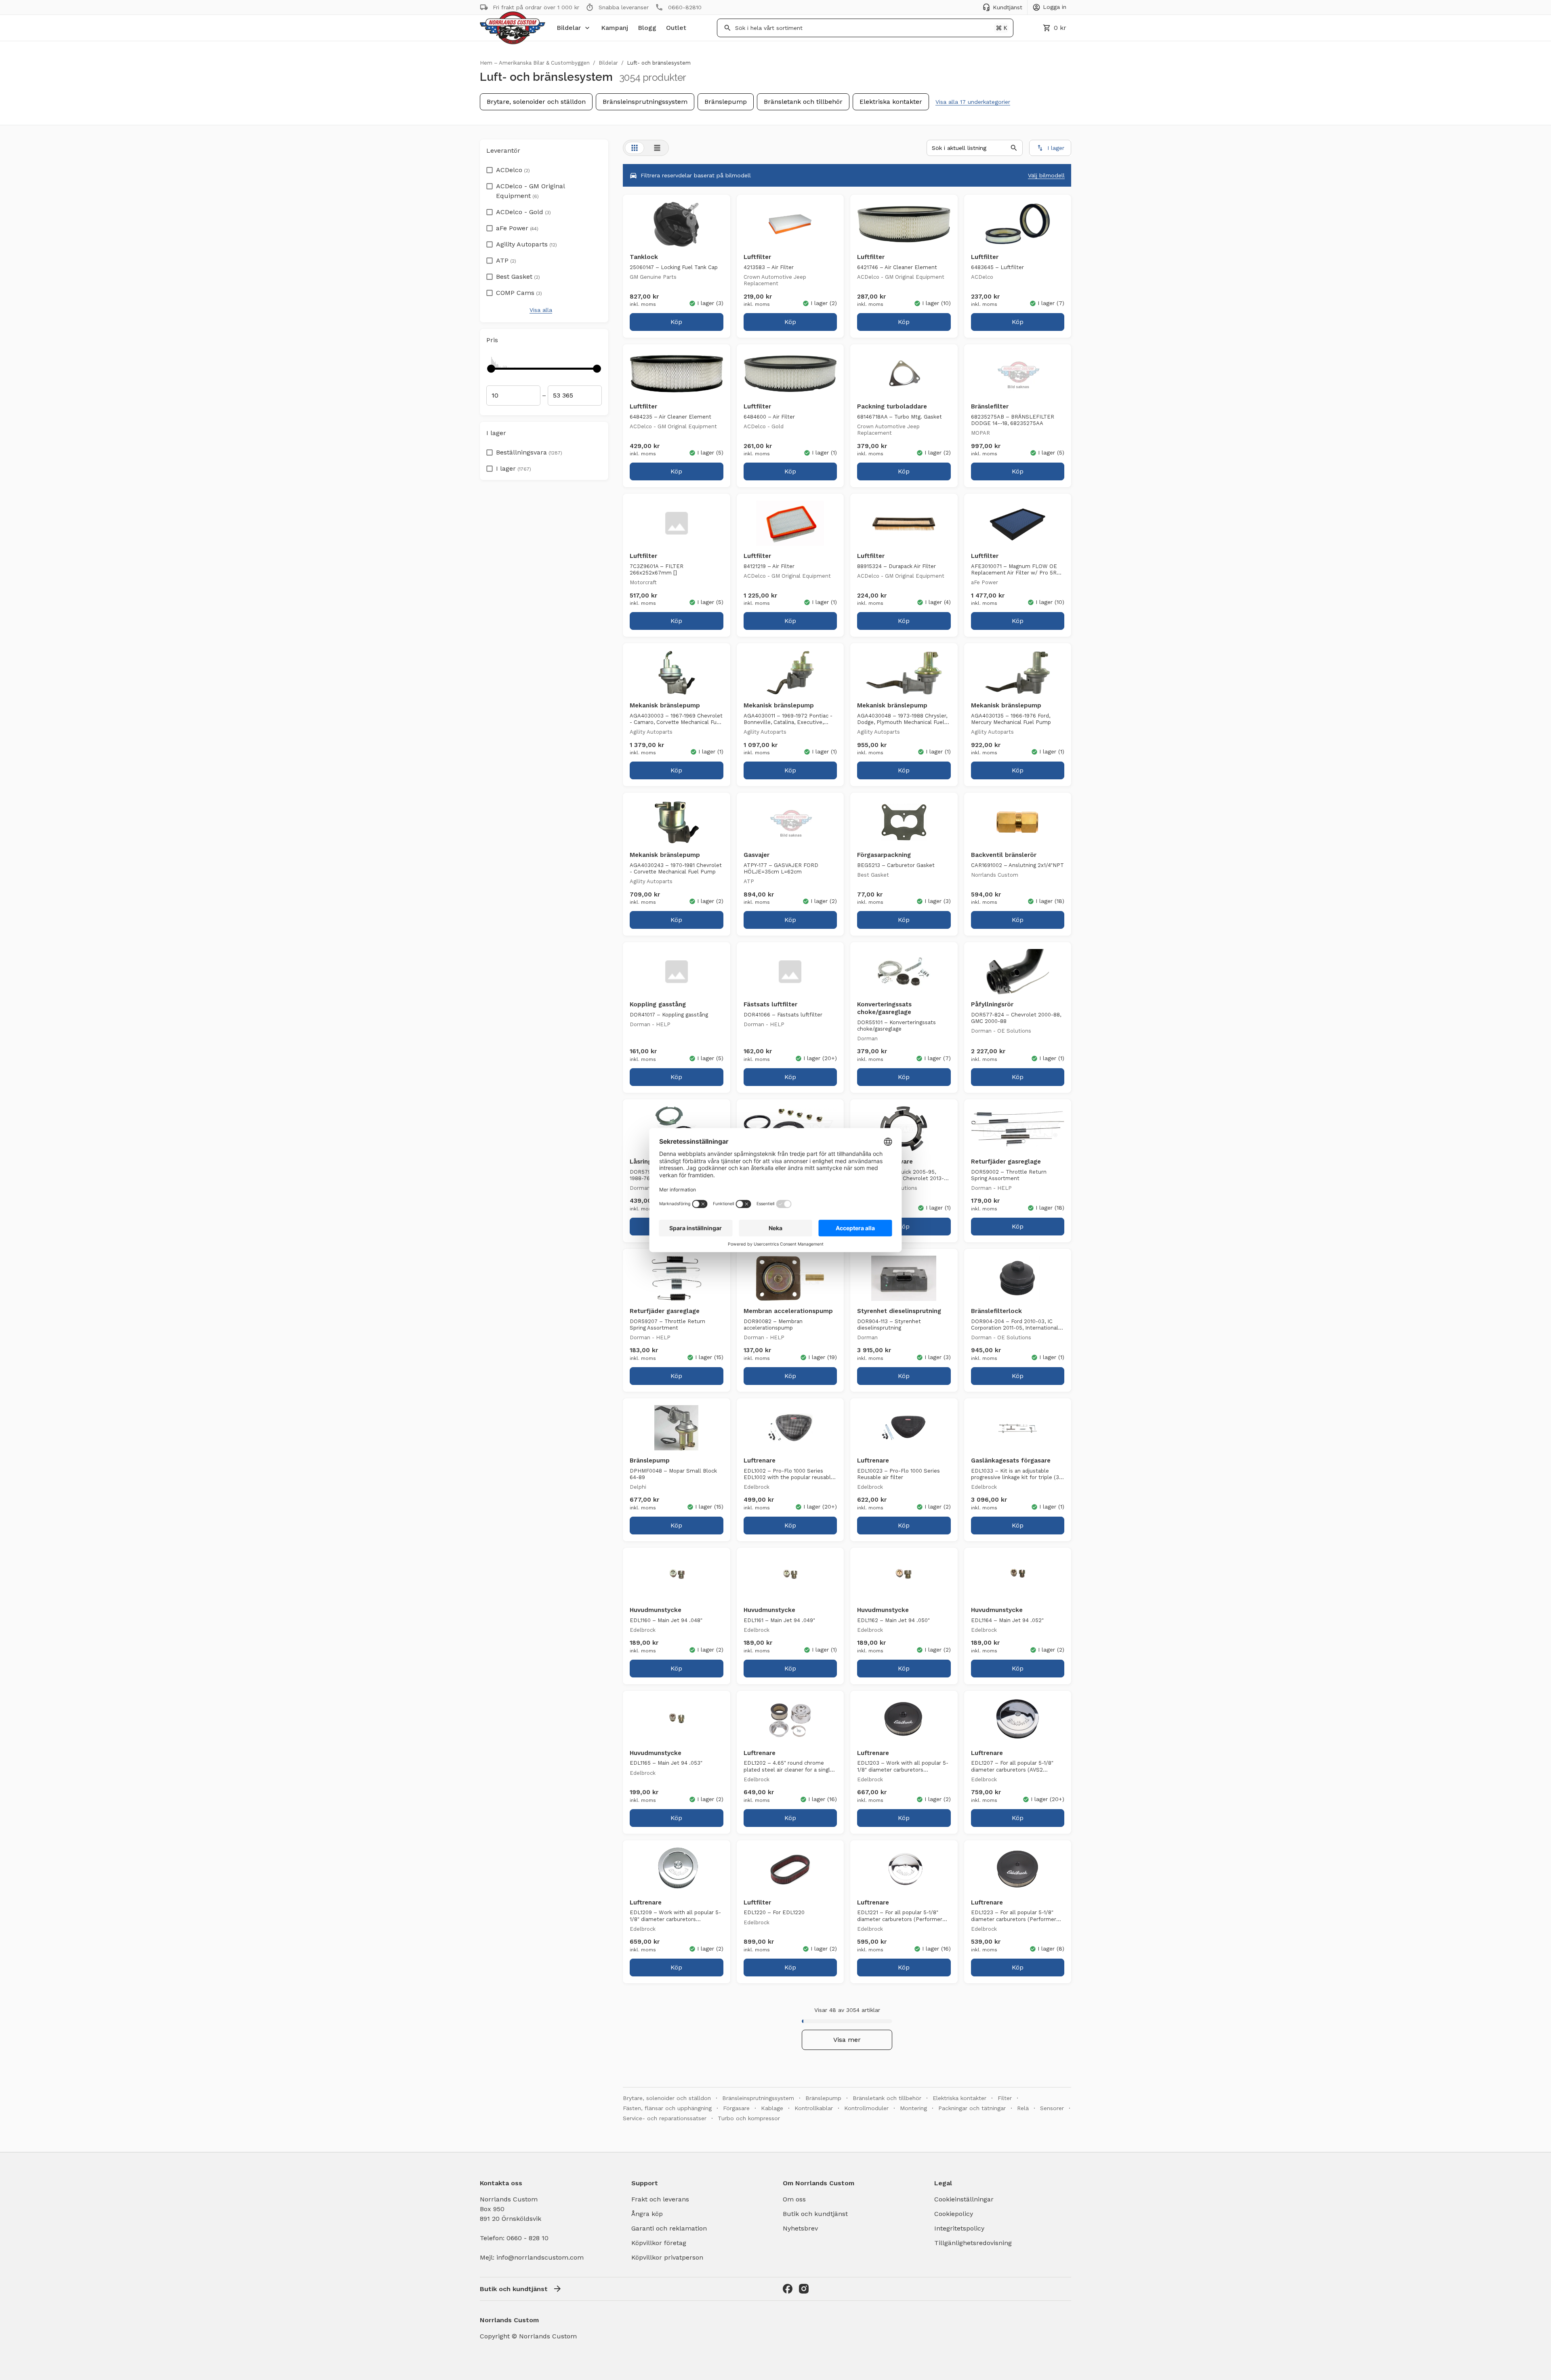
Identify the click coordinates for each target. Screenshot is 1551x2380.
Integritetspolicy (959, 2228)
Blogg (647, 28)
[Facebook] (788, 2289)
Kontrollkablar (814, 2108)
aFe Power (517, 228)
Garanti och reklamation (669, 2228)
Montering (913, 2108)
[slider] (491, 368)
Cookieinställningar (964, 2199)
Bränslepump (726, 102)
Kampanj (615, 28)
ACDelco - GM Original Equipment (530, 191)
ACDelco (513, 170)
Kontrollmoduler (866, 2108)
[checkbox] (490, 168)
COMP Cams (519, 293)
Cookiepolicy (954, 2214)
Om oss (794, 2199)
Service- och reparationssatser (665, 2118)
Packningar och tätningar (972, 2108)
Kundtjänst (1008, 7)
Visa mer (847, 2040)
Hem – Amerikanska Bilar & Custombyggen (535, 63)
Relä (1023, 2108)
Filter (1005, 2098)
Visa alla (541, 310)
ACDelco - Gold (523, 212)
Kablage (772, 2108)
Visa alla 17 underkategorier (973, 102)
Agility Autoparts (526, 244)
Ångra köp (647, 2214)
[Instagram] (804, 2289)
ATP (506, 260)
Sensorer (1052, 2108)
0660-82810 (685, 7)
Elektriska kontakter (891, 102)
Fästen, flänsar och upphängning (667, 2108)
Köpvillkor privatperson (667, 2257)
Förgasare (736, 2108)
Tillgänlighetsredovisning (973, 2243)
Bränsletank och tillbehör (803, 102)
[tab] (635, 148)
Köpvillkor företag (659, 2243)
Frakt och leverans (660, 2199)
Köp (676, 322)
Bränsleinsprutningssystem (645, 102)
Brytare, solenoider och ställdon (536, 102)
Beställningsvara (529, 452)
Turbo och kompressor (749, 2118)
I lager (514, 468)
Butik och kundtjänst (815, 2214)
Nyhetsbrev (800, 2228)
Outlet (676, 28)
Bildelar (569, 28)
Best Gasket (518, 277)
